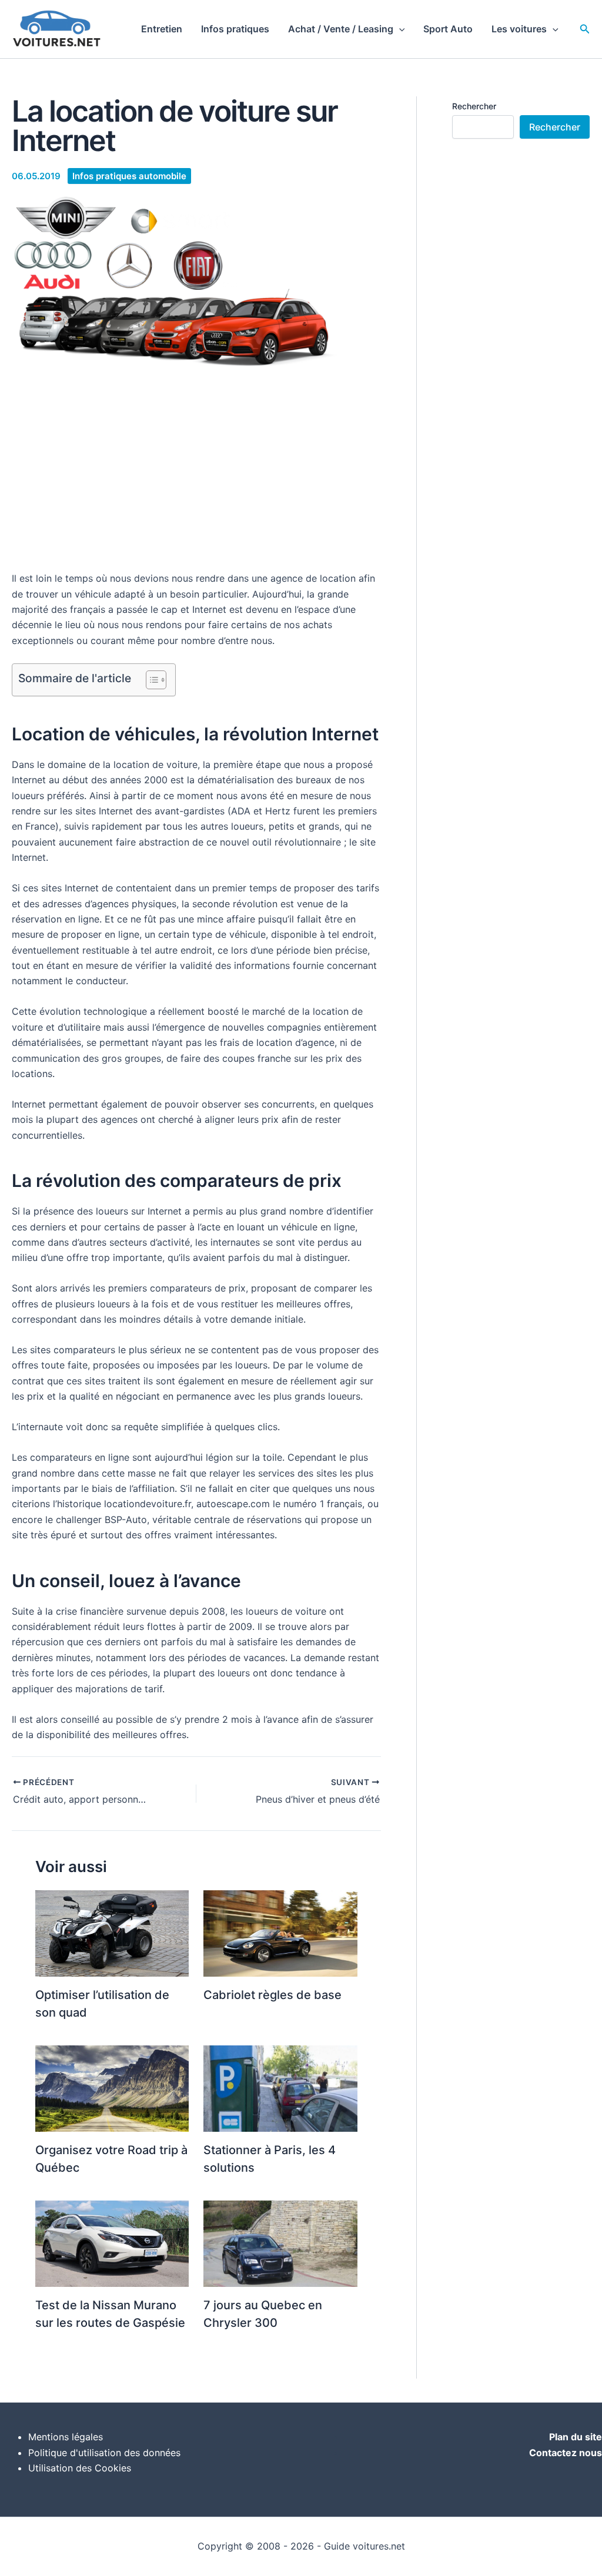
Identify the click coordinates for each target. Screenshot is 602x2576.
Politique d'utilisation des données (104, 2453)
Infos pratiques (235, 29)
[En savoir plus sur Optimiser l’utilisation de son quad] (112, 1933)
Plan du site (576, 2437)
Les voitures (519, 29)
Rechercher (474, 106)
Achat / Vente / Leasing (341, 29)
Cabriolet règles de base (272, 1995)
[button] (399, 29)
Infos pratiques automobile (129, 176)
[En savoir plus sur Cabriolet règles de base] (280, 1933)
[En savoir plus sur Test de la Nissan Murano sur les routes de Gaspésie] (112, 2243)
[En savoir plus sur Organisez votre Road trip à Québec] (112, 2088)
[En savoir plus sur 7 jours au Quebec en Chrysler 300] (280, 2243)
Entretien (162, 29)
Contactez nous (566, 2453)
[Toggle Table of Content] (150, 680)
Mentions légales (66, 2437)
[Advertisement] (196, 474)
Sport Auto (448, 29)
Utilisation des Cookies (80, 2468)
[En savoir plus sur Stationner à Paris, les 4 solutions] (280, 2088)
